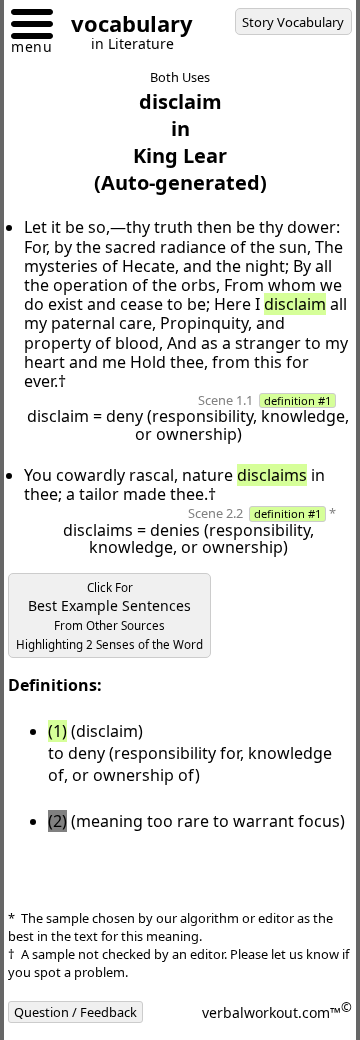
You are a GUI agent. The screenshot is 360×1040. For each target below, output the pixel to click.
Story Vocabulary (293, 22)
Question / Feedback (75, 1012)
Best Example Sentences (109, 616)
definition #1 (297, 400)
